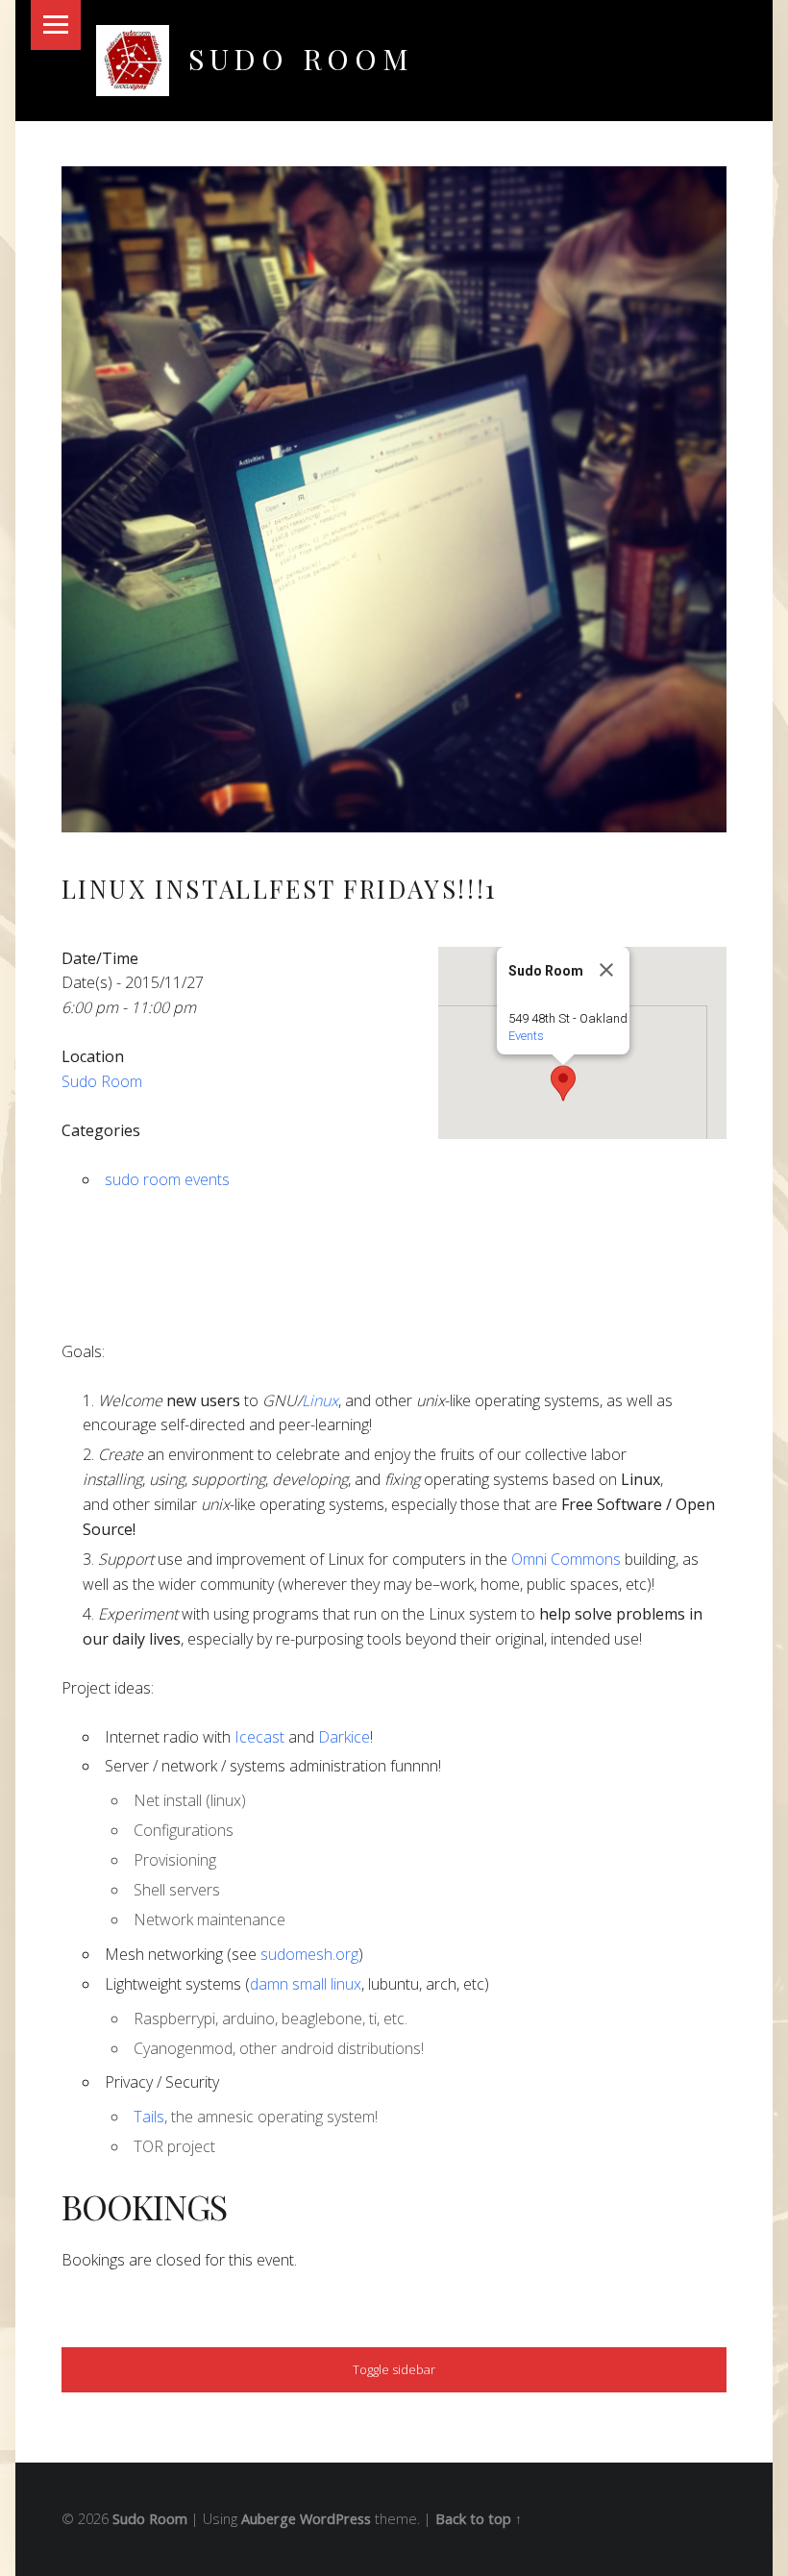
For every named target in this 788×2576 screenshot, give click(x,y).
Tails (149, 2117)
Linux (320, 1400)
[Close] (606, 970)
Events (526, 1036)
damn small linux (306, 1984)
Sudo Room (301, 58)
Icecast (259, 1737)
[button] (563, 1083)
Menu (56, 25)
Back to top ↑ (479, 2519)
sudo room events (167, 1179)
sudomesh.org (309, 1954)
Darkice (344, 1737)
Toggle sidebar (394, 2369)
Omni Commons (566, 1559)
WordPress (335, 2519)
